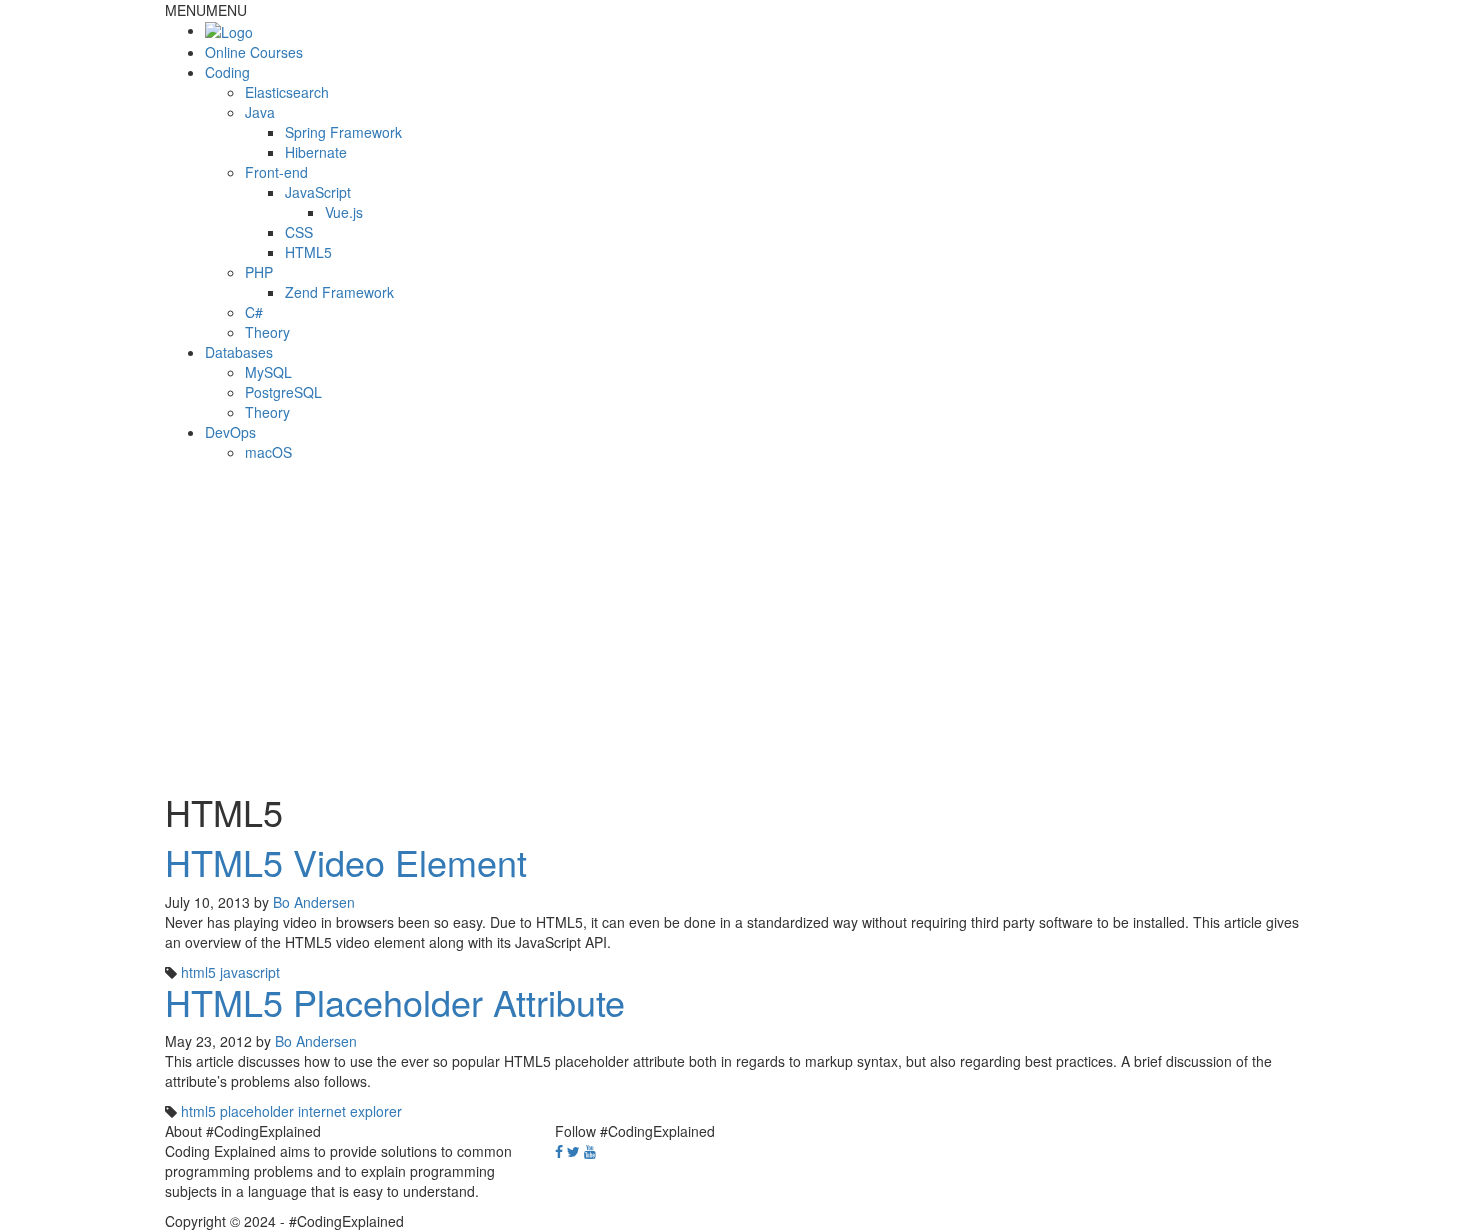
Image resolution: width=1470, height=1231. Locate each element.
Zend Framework (339, 292)
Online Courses (254, 52)
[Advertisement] (735, 622)
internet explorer (350, 1111)
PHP (259, 272)
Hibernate (316, 152)
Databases (239, 352)
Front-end (276, 172)
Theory (267, 332)
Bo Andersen (314, 902)
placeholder (257, 1111)
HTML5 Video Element (346, 861)
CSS (299, 232)
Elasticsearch (287, 92)
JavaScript (318, 192)
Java (260, 112)
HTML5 (308, 252)
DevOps (230, 432)
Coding (227, 72)
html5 (198, 972)
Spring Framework (343, 132)
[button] (206, 10)
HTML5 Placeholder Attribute (395, 1001)
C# (254, 312)
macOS (268, 452)
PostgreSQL (283, 392)
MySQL (268, 372)
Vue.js (344, 212)
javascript (250, 972)
